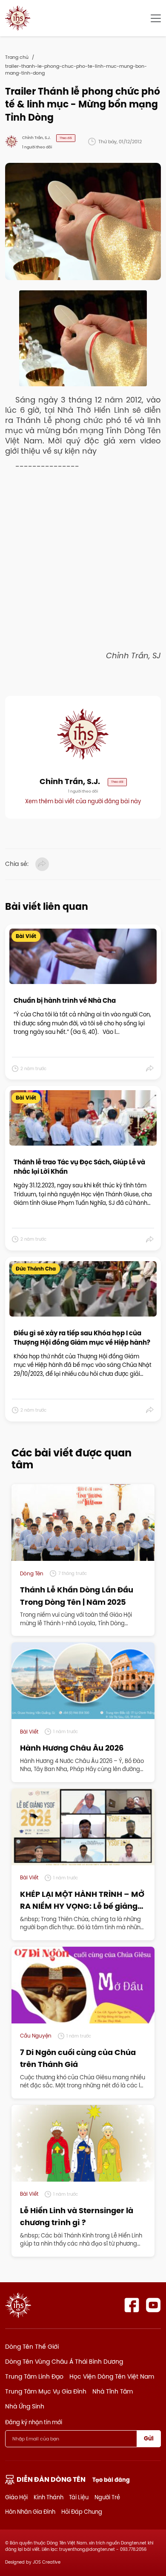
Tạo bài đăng (111, 2480)
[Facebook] (132, 2305)
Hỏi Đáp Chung (82, 2512)
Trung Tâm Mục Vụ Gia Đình (46, 2391)
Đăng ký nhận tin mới (34, 2422)
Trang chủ (17, 57)
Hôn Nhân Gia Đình (30, 2512)
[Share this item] (150, 1068)
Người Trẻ (107, 2497)
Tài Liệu (79, 2497)
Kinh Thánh (49, 2497)
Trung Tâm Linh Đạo (34, 2376)
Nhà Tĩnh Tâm (113, 2391)
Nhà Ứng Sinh (25, 2406)
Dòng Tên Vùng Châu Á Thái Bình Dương (64, 2362)
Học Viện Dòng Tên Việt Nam (112, 2376)
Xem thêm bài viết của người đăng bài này (83, 801)
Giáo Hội (16, 2497)
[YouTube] (153, 2305)
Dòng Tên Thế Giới (32, 2347)
